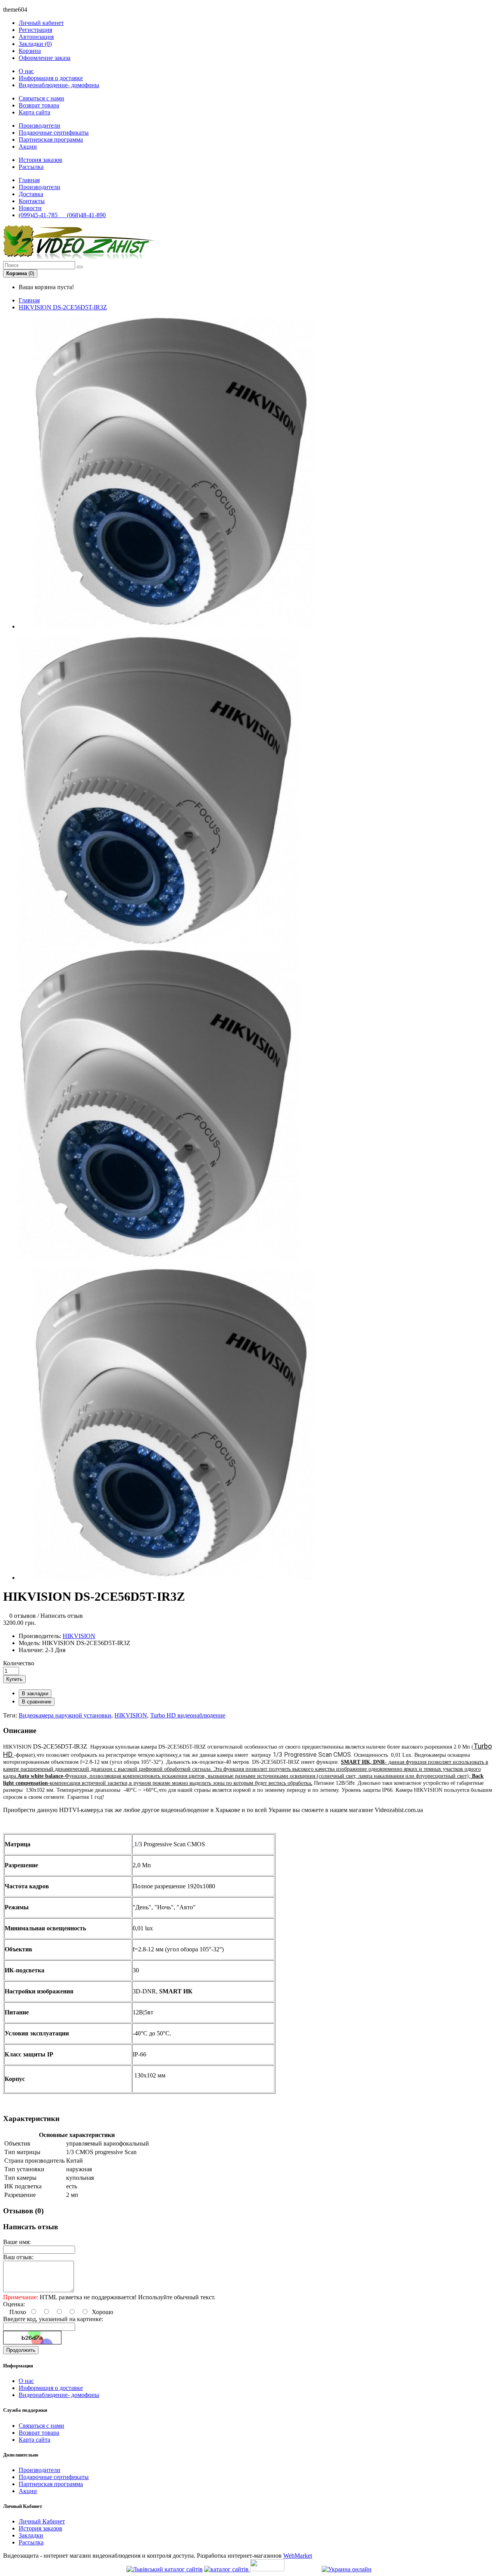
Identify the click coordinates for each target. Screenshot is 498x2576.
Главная (29, 300)
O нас (26, 71)
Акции (28, 147)
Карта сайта (34, 112)
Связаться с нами (41, 98)
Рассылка (31, 167)
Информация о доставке (51, 78)
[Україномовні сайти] (227, 2569)
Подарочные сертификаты (54, 133)
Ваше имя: (17, 2242)
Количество (19, 1663)
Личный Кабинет (42, 2521)
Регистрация (35, 30)
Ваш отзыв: (18, 2257)
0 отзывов (23, 1616)
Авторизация (36, 37)
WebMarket (298, 2556)
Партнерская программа (51, 140)
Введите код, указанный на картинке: (53, 2319)
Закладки (31, 2535)
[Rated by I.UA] (267, 2569)
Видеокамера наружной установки (65, 1715)
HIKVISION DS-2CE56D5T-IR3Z (63, 307)
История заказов (40, 160)
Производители (39, 126)
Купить (14, 1679)
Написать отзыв (62, 1616)
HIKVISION (79, 1636)
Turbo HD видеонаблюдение (188, 1715)
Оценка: (14, 2304)
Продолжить (21, 2350)
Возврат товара (39, 105)
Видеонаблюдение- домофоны (59, 85)
